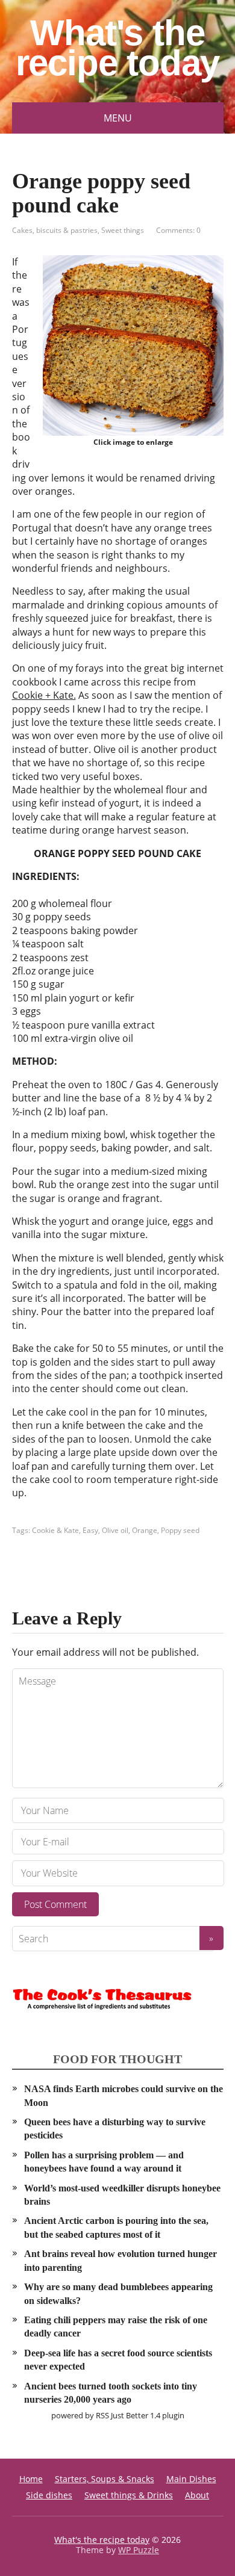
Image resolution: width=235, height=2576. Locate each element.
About (197, 2495)
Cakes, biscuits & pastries (55, 230)
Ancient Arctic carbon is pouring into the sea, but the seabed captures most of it (116, 2227)
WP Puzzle (139, 2550)
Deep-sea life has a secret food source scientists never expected (118, 2360)
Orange (145, 1530)
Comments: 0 (178, 230)
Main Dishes (191, 2479)
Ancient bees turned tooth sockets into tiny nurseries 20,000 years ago (111, 2393)
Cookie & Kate (55, 1530)
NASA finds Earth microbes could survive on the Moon (124, 2095)
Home (31, 2479)
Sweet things (123, 230)
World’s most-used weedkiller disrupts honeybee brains (122, 2195)
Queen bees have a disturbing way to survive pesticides (115, 2129)
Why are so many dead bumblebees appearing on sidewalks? (118, 2293)
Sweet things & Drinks (129, 2495)
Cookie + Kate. (44, 695)
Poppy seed (180, 1530)
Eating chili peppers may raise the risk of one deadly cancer (116, 2327)
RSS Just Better (122, 2415)
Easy (90, 1530)
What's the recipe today (118, 48)
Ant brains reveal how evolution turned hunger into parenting (121, 2260)
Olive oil (115, 1530)
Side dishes (49, 2495)
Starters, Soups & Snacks (105, 2479)
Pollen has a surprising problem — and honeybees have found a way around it (104, 2162)
